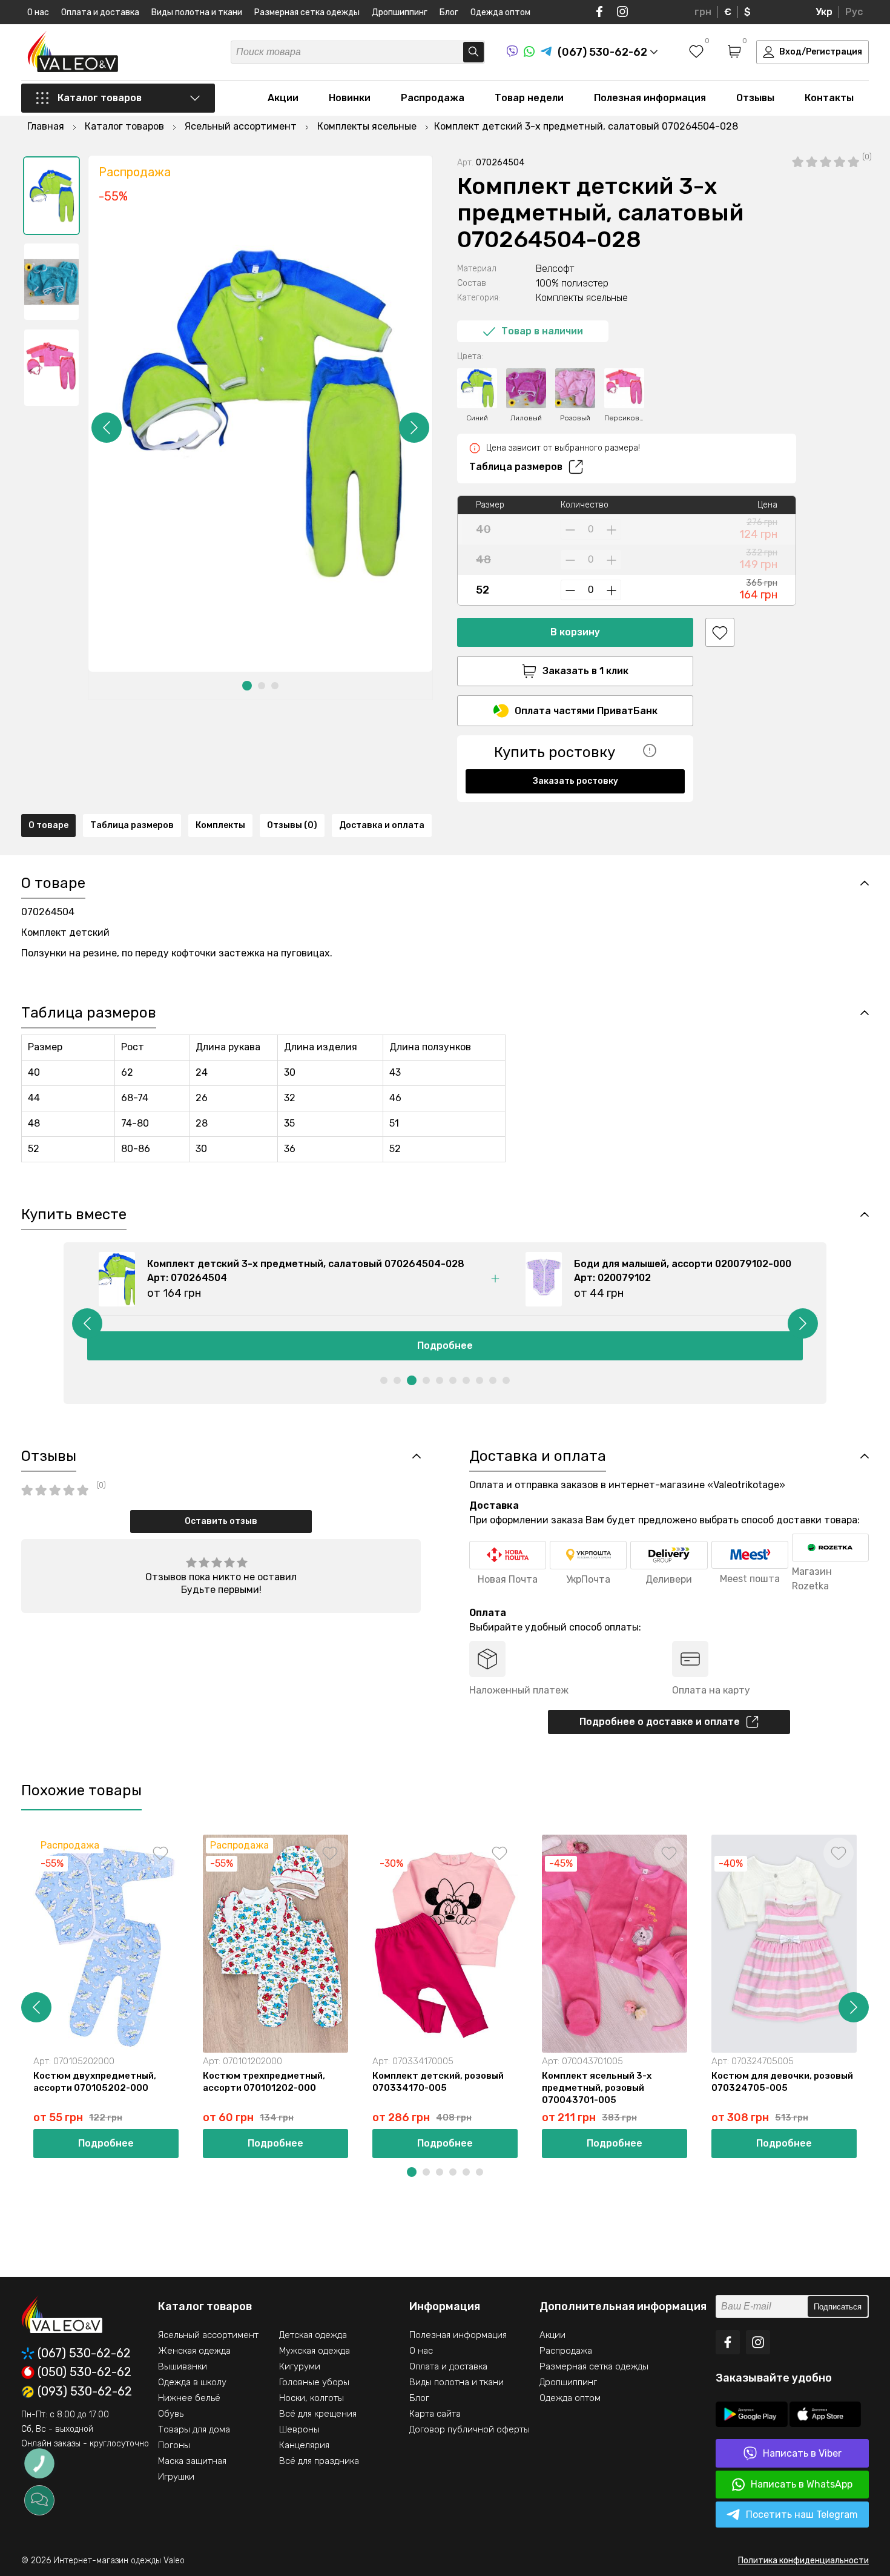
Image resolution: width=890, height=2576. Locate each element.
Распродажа (433, 98)
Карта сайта (435, 2414)
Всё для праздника (319, 2461)
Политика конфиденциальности (803, 2561)
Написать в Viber (802, 2453)
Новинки (350, 98)
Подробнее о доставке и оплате (660, 1722)
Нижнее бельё (189, 2398)
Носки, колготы (311, 2398)
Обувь (171, 2414)
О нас (38, 12)
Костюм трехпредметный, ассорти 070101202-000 (264, 2082)
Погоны (174, 2445)
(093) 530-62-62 (85, 2392)
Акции (283, 98)
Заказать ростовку (575, 781)
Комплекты (220, 825)
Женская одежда (194, 2351)
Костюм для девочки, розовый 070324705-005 (782, 2082)
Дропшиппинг (400, 12)
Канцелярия (304, 2445)
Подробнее (445, 1346)
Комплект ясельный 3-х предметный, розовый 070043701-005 (597, 2088)
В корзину (575, 632)
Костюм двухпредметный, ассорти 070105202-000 (95, 2082)
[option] (51, 196)
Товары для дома (194, 2429)
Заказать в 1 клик (585, 671)
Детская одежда (313, 2335)
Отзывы (755, 98)
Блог (449, 12)
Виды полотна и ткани (197, 12)
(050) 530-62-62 (84, 2372)
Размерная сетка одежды (307, 12)
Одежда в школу (192, 2382)
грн (703, 12)
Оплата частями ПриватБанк (586, 711)
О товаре (48, 825)
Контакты (829, 98)
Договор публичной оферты (470, 2429)
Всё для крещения (318, 2414)
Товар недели (529, 98)
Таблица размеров (516, 467)
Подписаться (838, 2307)
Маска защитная (192, 2461)
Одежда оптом (500, 12)
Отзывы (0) (292, 825)
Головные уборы (314, 2382)
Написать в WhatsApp (802, 2484)
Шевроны (299, 2429)
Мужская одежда (315, 2351)
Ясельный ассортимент (208, 2335)
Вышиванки (183, 2366)
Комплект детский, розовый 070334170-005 (438, 2082)
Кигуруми (300, 2366)
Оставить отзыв (221, 1521)
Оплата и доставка (100, 12)
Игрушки (176, 2477)
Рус (854, 12)
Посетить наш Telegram (802, 2515)
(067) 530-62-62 (84, 2353)
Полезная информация (650, 98)
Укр (824, 12)
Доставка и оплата (382, 825)
